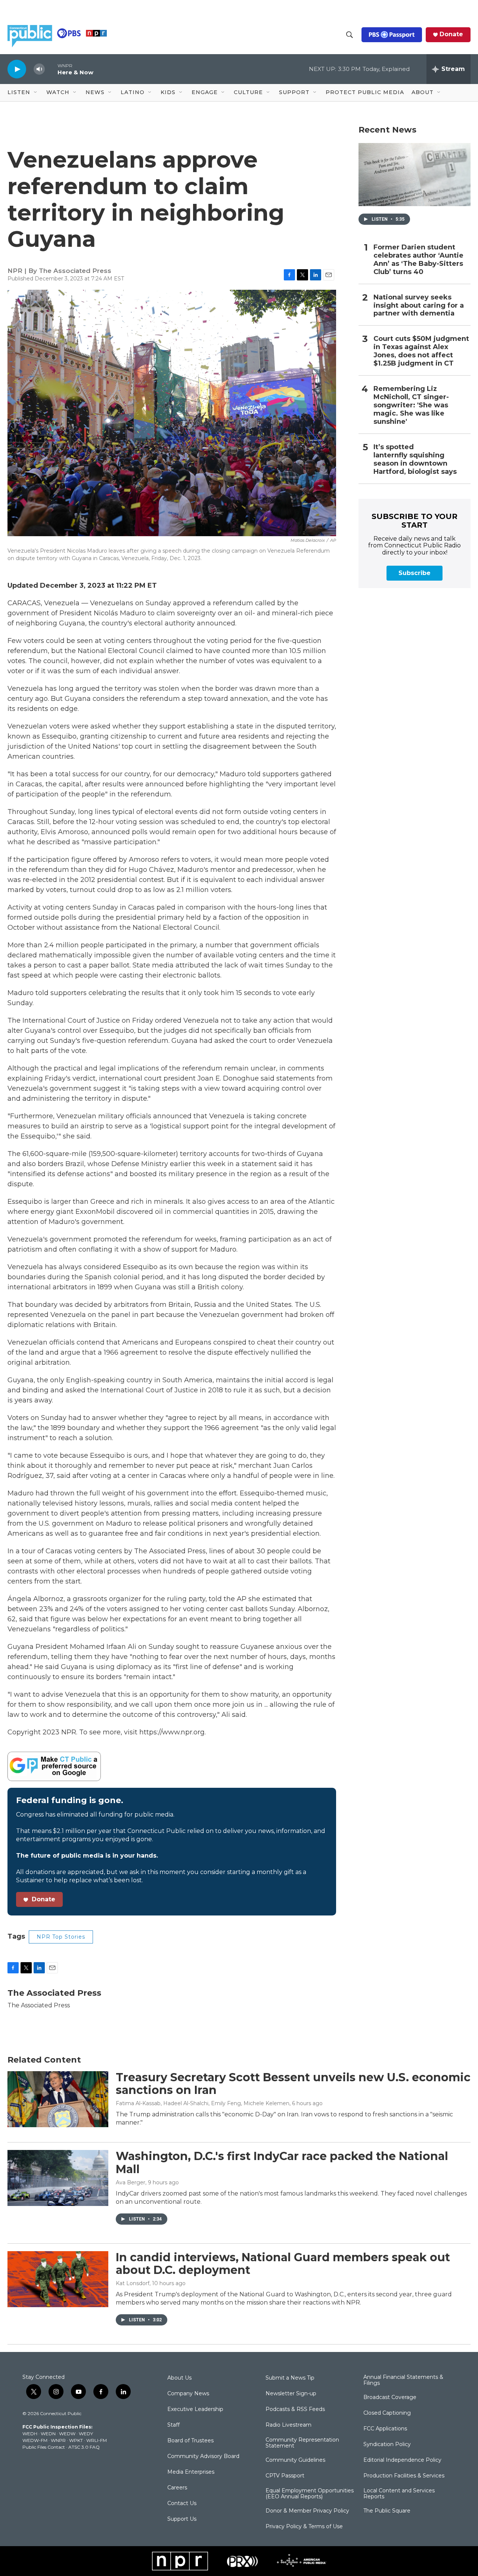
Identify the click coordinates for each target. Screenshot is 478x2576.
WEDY (86, 2434)
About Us (179, 2378)
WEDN (48, 2434)
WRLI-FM (97, 2440)
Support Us (182, 2519)
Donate (451, 34)
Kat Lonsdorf (133, 2283)
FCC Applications (385, 2429)
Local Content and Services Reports (399, 2494)
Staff (173, 2425)
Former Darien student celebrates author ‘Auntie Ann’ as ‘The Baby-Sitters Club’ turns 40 (418, 260)
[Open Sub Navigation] (36, 93)
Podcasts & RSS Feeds (295, 2409)
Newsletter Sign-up (291, 2394)
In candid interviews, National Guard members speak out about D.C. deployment (283, 2264)
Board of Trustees (190, 2441)
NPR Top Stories (61, 1937)
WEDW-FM (35, 2440)
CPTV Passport (285, 2476)
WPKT (76, 2440)
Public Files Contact (44, 2447)
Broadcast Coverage (390, 2398)
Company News (188, 2394)
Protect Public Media (365, 92)
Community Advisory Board (203, 2457)
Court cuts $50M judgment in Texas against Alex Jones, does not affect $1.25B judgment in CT (421, 351)
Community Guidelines (295, 2460)
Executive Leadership (195, 2409)
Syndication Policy (387, 2445)
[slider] (51, 69)
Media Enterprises (191, 2472)
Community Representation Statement (302, 2443)
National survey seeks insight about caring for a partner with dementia (419, 306)
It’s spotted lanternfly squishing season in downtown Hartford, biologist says (415, 459)
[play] (17, 69)
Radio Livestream (288, 2425)
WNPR (58, 2440)
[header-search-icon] (350, 35)
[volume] (39, 69)
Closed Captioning (387, 2413)
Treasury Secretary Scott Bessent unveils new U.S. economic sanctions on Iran (293, 2084)
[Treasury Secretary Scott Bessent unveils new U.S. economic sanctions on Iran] (58, 2099)
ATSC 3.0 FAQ (84, 2447)
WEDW (67, 2434)
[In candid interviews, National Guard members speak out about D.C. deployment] (58, 2279)
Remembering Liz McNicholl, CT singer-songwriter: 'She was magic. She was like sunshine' (411, 405)
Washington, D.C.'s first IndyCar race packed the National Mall (282, 2163)
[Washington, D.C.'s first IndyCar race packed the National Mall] (58, 2178)
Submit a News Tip (290, 2378)
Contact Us (182, 2504)
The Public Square (387, 2511)
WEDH (30, 2434)
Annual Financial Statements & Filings (403, 2380)
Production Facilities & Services (404, 2476)
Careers (177, 2488)
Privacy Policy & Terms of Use (304, 2527)
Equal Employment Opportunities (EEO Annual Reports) (310, 2494)
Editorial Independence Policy (402, 2460)
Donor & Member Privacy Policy (307, 2511)
